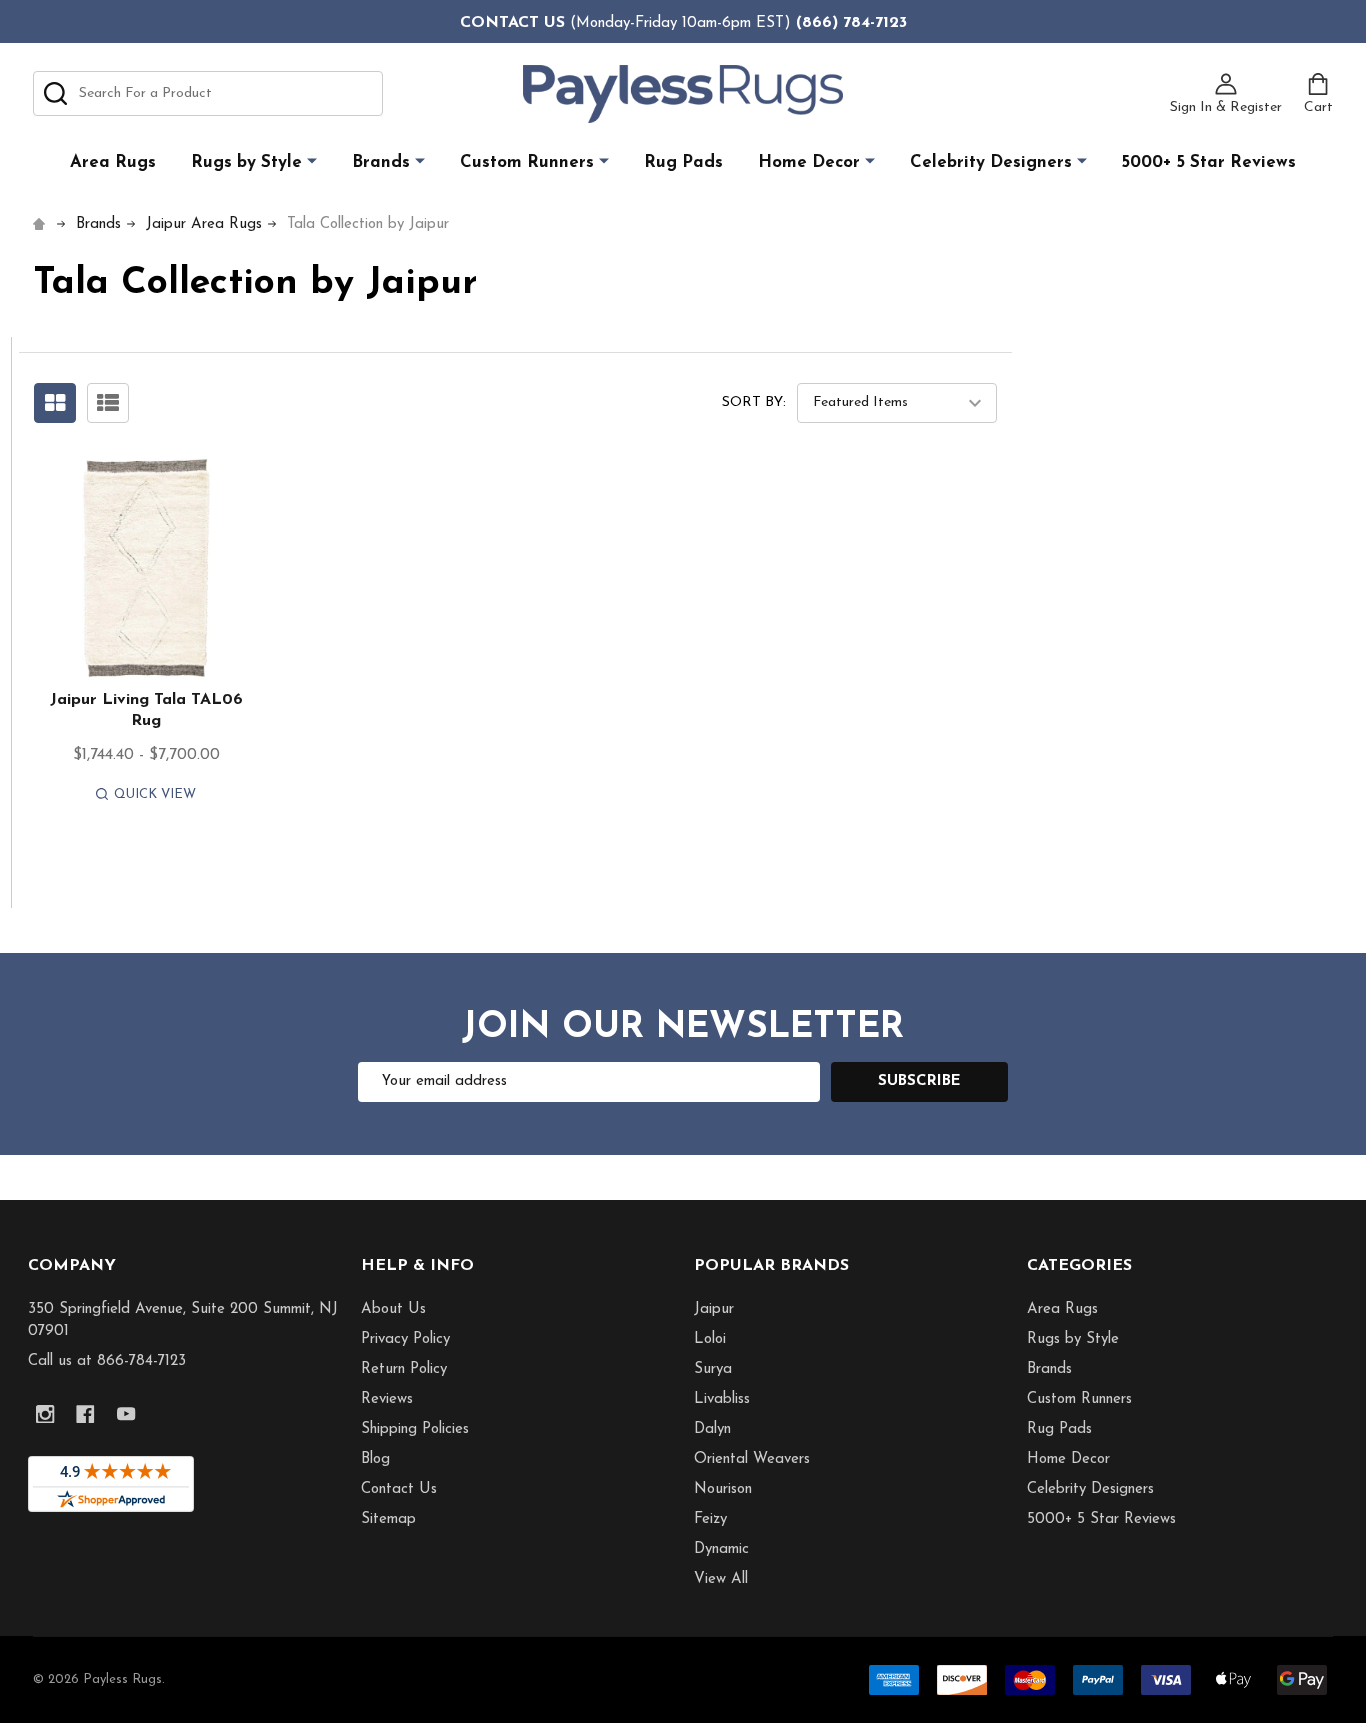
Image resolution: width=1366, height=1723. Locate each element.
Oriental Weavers (752, 1459)
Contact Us (399, 1489)
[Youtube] (126, 1414)
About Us (393, 1309)
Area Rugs (113, 162)
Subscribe (919, 1081)
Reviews (387, 1399)
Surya (713, 1369)
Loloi (710, 1339)
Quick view (155, 794)
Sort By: (754, 402)
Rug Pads (683, 162)
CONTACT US (512, 23)
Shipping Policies (415, 1429)
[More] (312, 161)
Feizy (710, 1519)
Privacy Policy (405, 1339)
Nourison (723, 1489)
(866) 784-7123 (851, 23)
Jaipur (714, 1309)
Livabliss (722, 1399)
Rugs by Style (246, 162)
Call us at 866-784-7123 (107, 1361)
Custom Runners (527, 162)
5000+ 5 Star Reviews (1209, 162)
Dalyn (712, 1429)
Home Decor (809, 162)
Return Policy (404, 1369)
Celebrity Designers (991, 162)
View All (721, 1579)
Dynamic (721, 1549)
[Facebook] (85, 1414)
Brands (381, 162)
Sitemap (388, 1519)
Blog (375, 1459)
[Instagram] (45, 1414)
